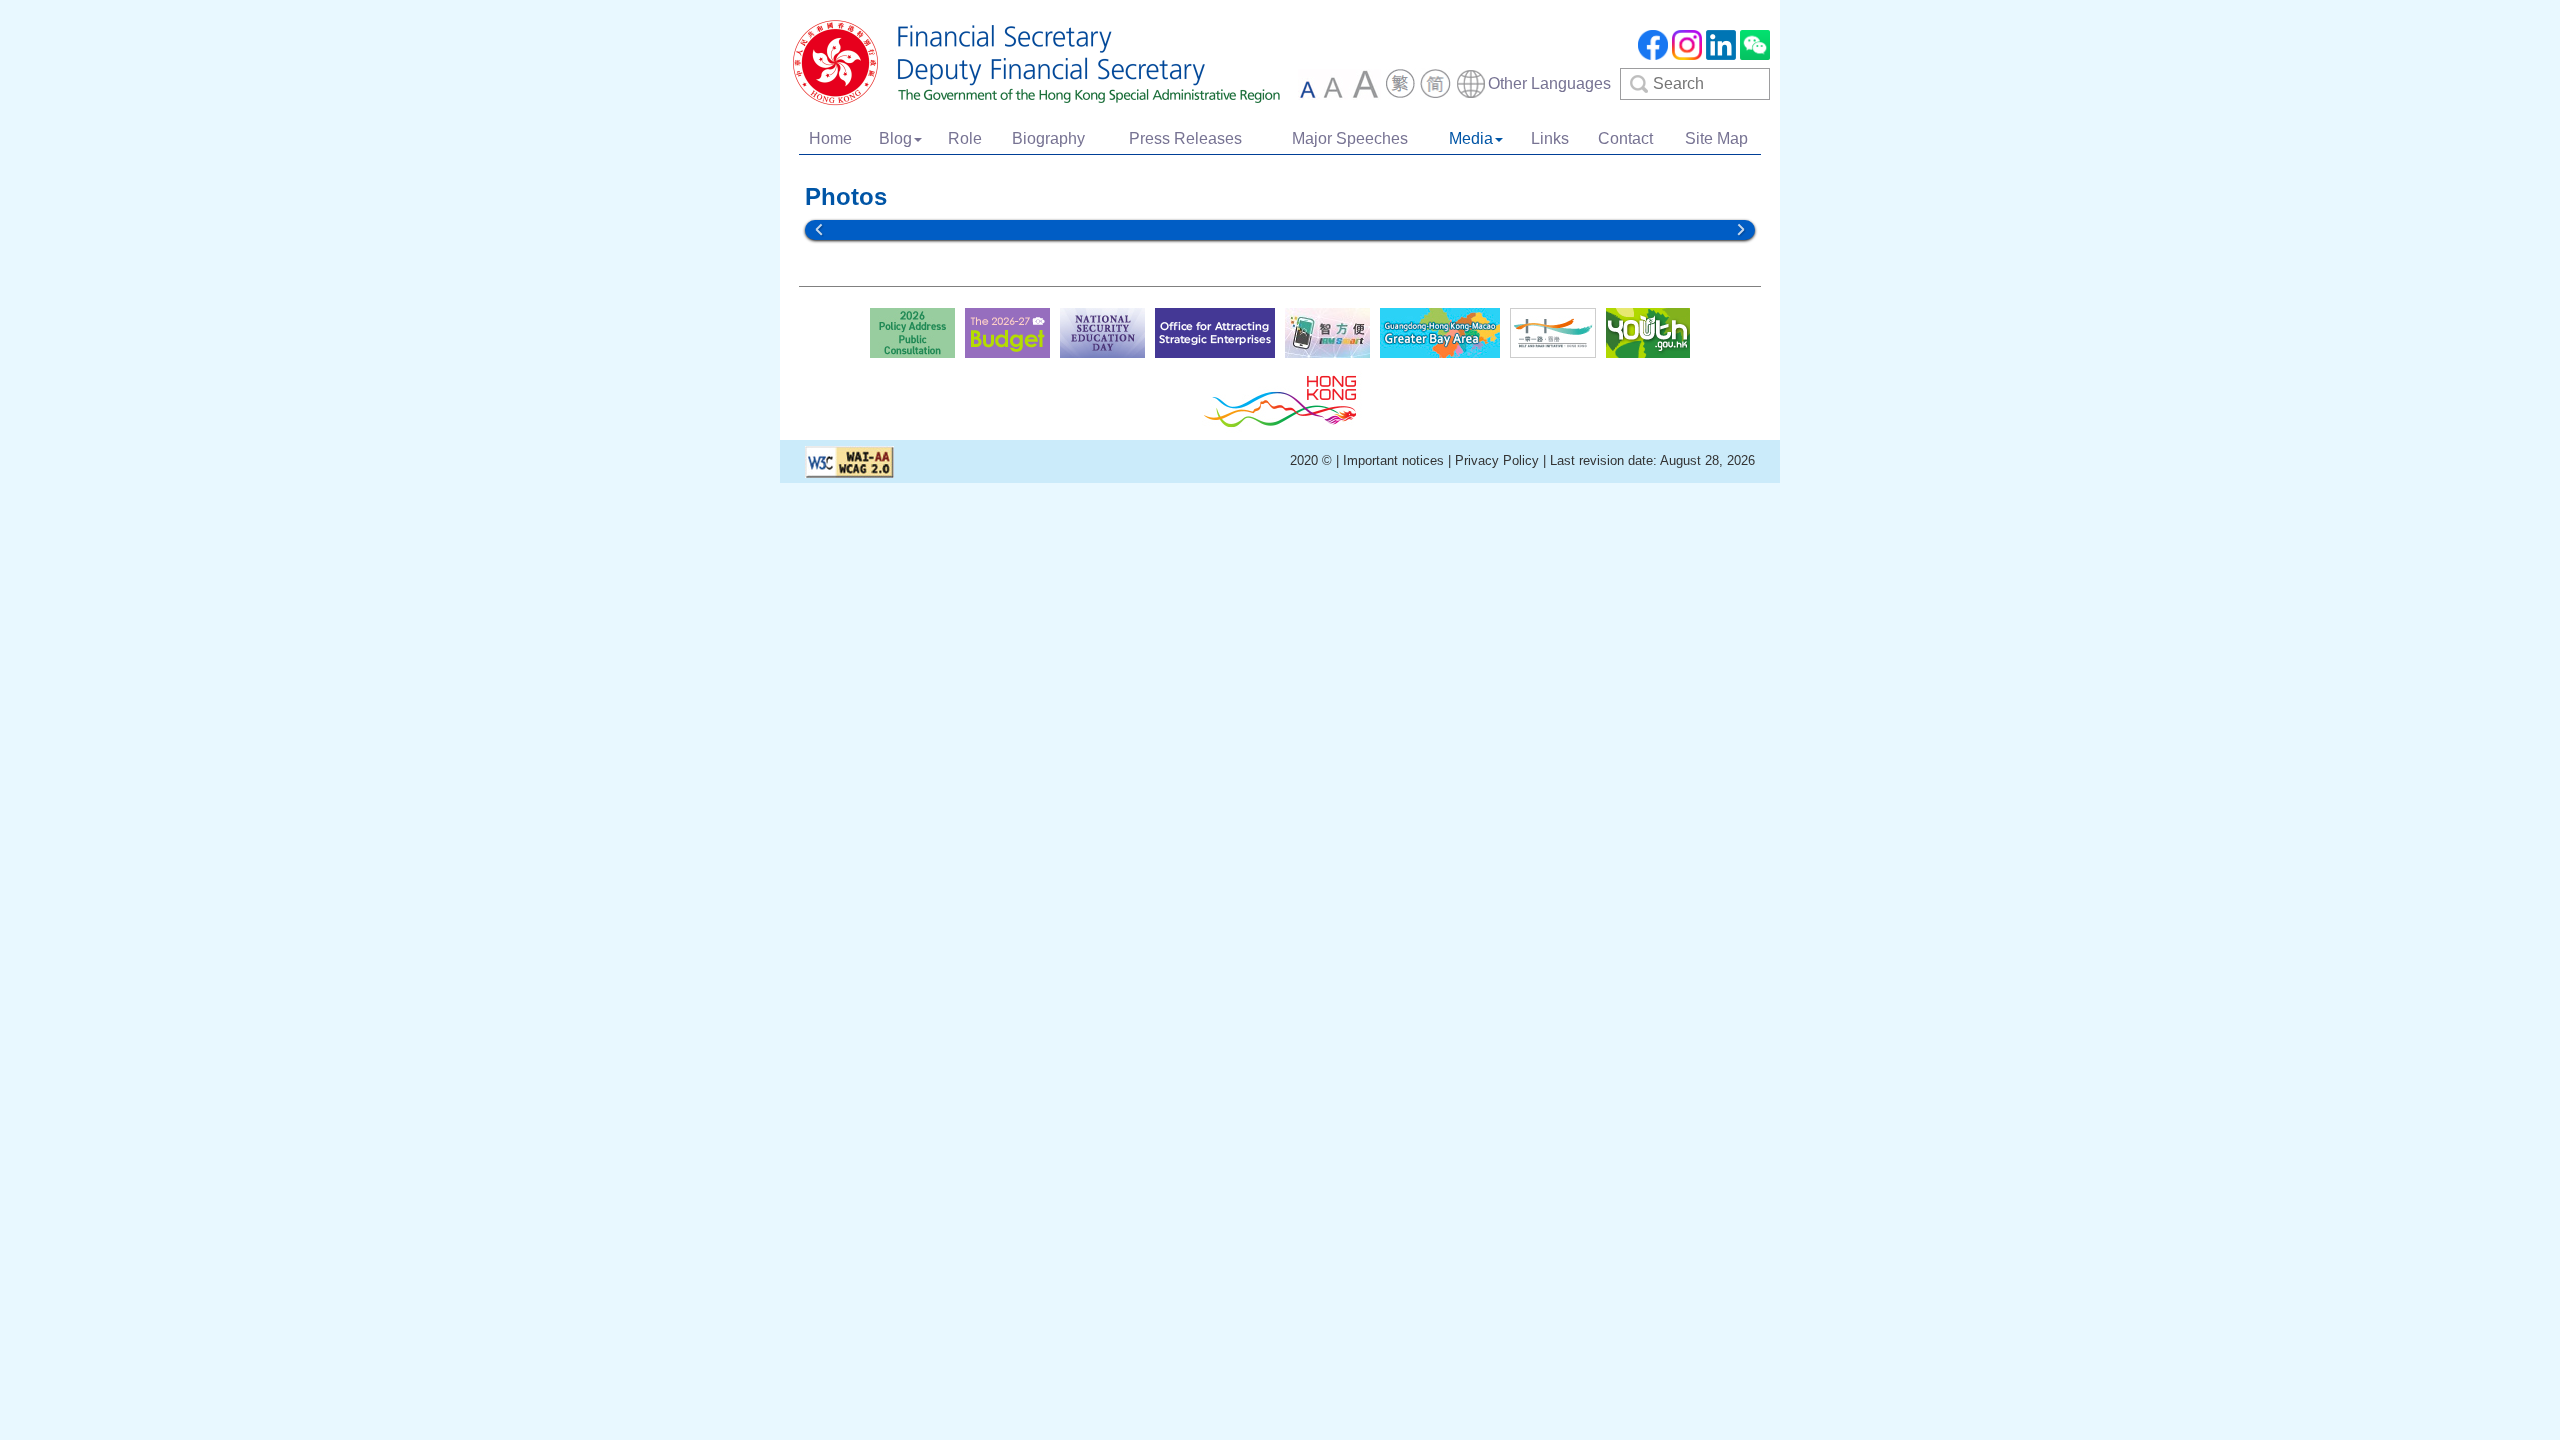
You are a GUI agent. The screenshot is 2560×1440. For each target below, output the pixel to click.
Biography (1048, 138)
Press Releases (1185, 138)
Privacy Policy (1497, 460)
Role (965, 138)
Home (830, 138)
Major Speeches (1350, 138)
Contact (1625, 138)
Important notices (1395, 460)
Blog (895, 138)
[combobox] (1533, 84)
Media (1471, 138)
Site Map (1716, 138)
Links (1550, 138)
